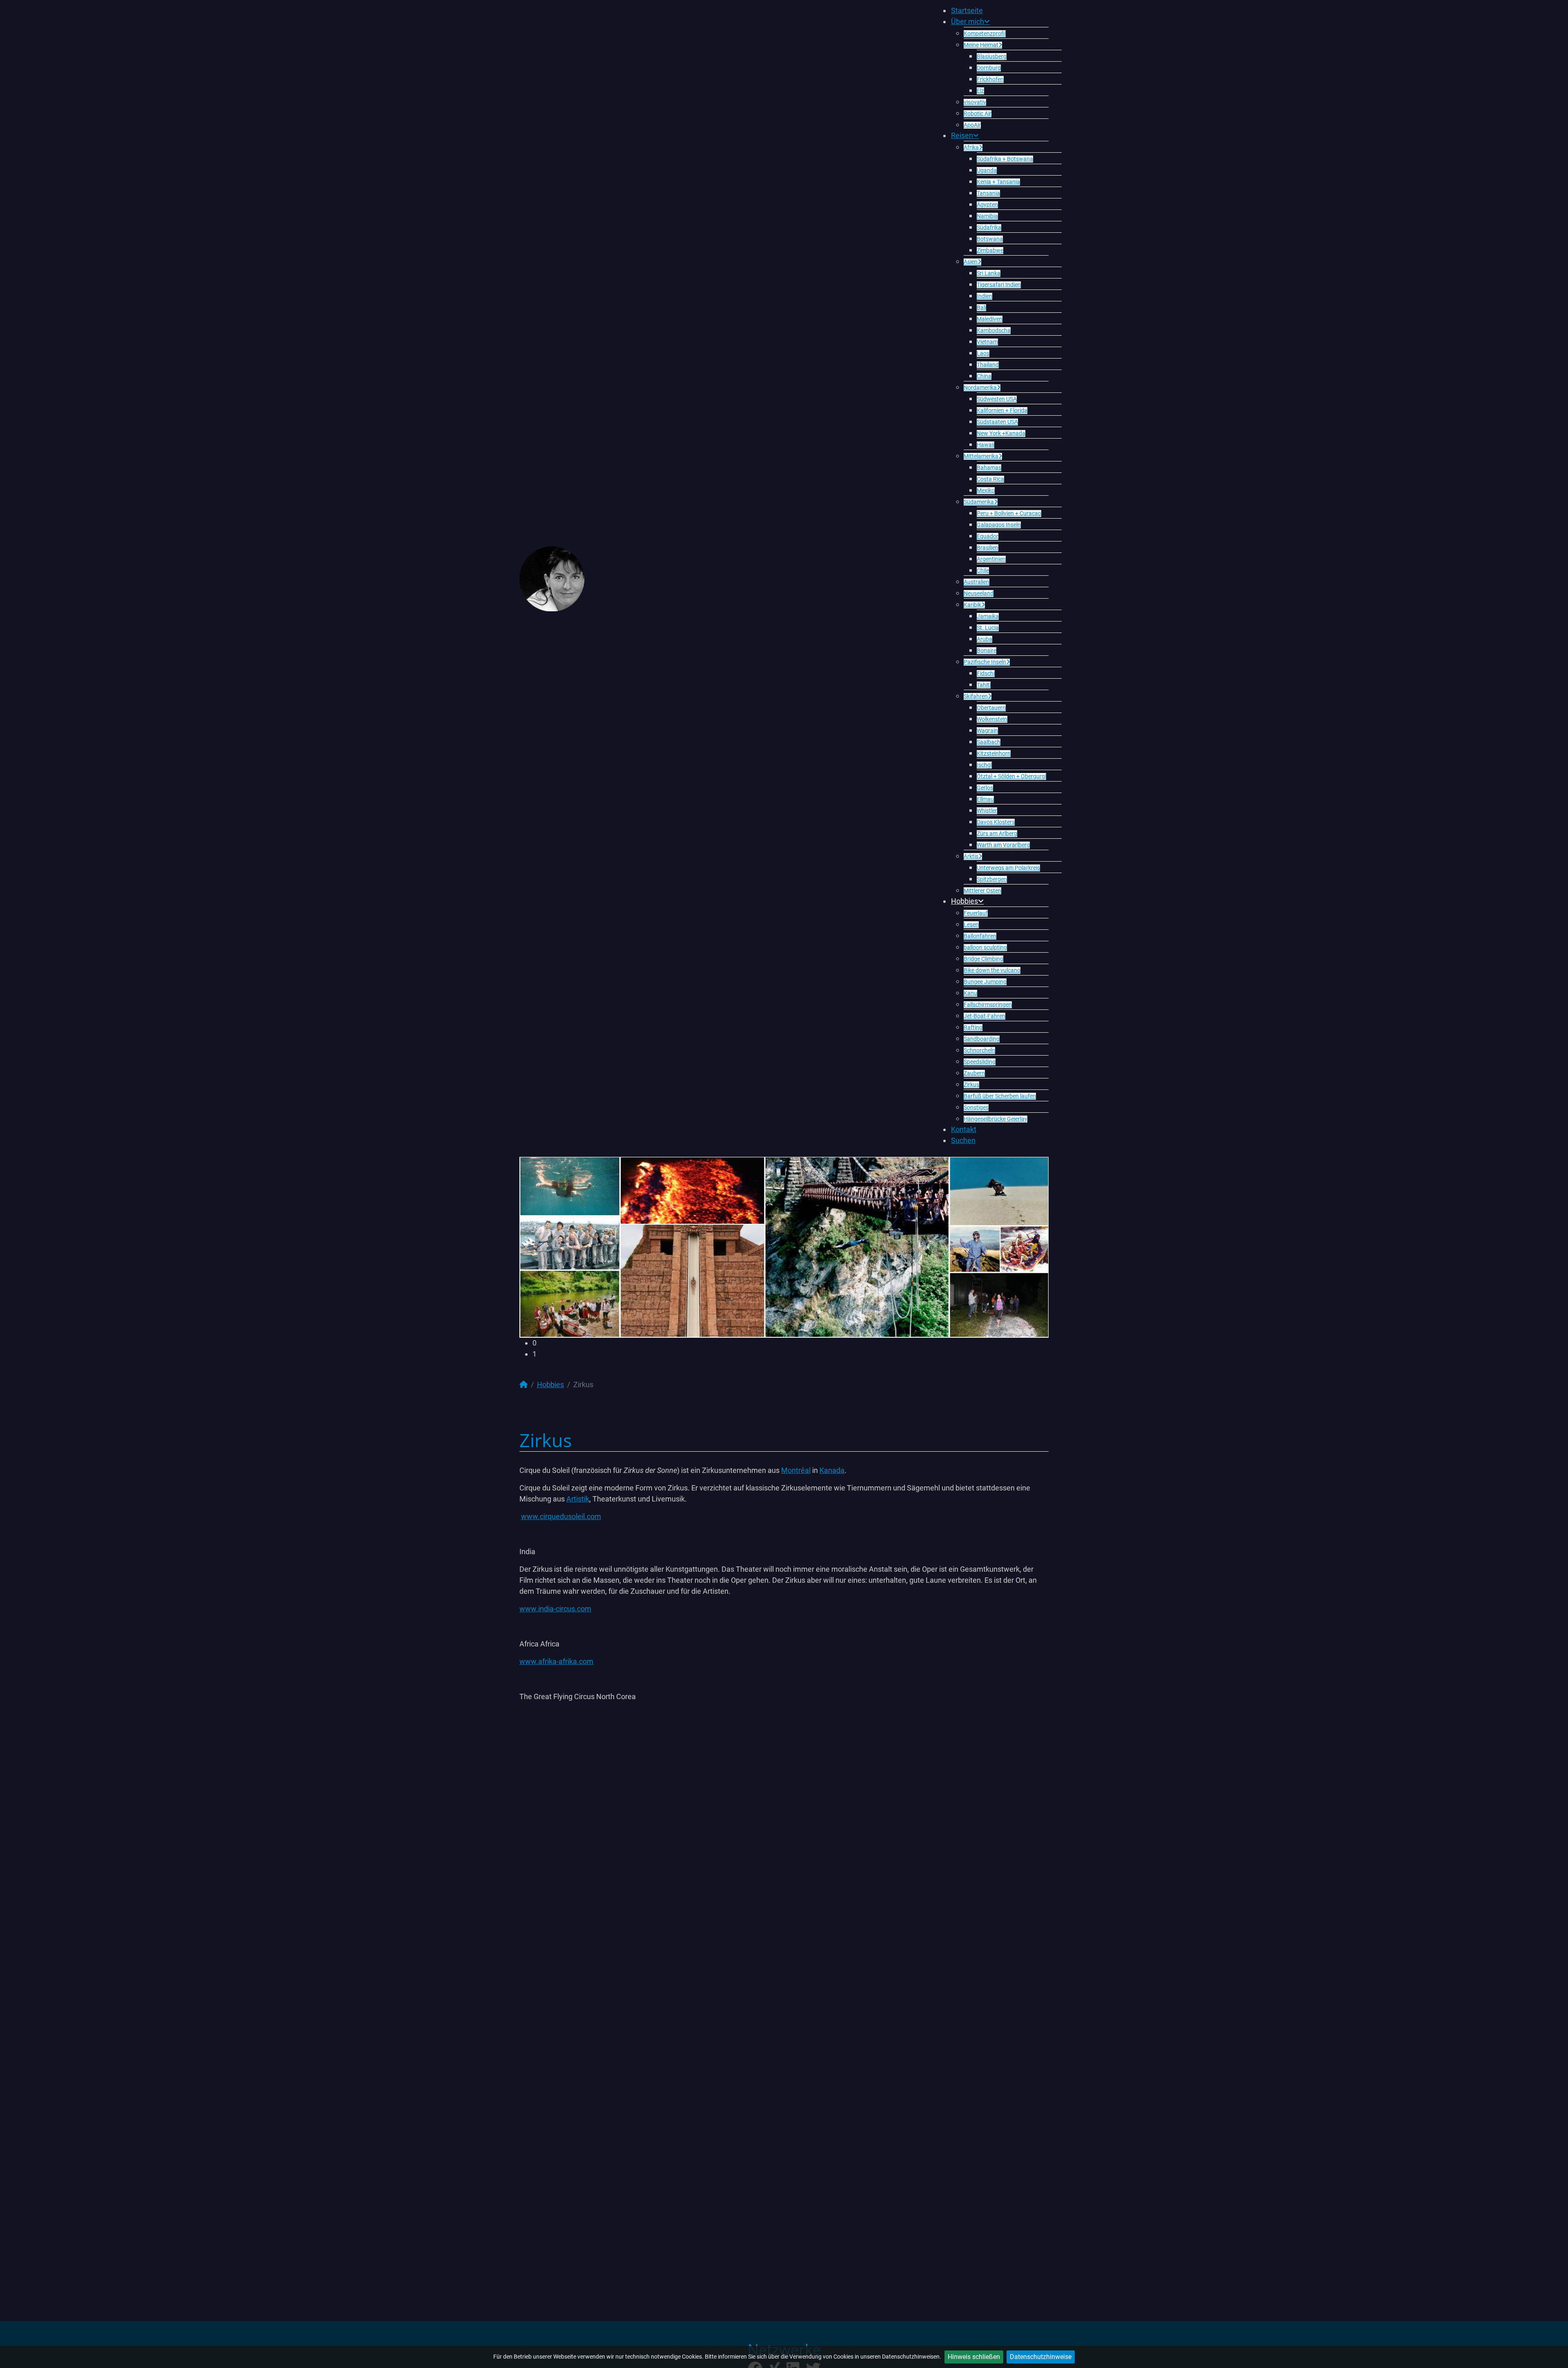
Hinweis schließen (974, 2357)
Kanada (832, 1470)
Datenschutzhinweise (1041, 2357)
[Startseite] (523, 1384)
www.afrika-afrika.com (556, 1661)
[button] (791, 1343)
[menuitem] (967, 10)
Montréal (796, 1470)
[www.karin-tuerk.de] (552, 578)
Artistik (578, 1499)
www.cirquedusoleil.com (561, 1516)
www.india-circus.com (555, 1609)
